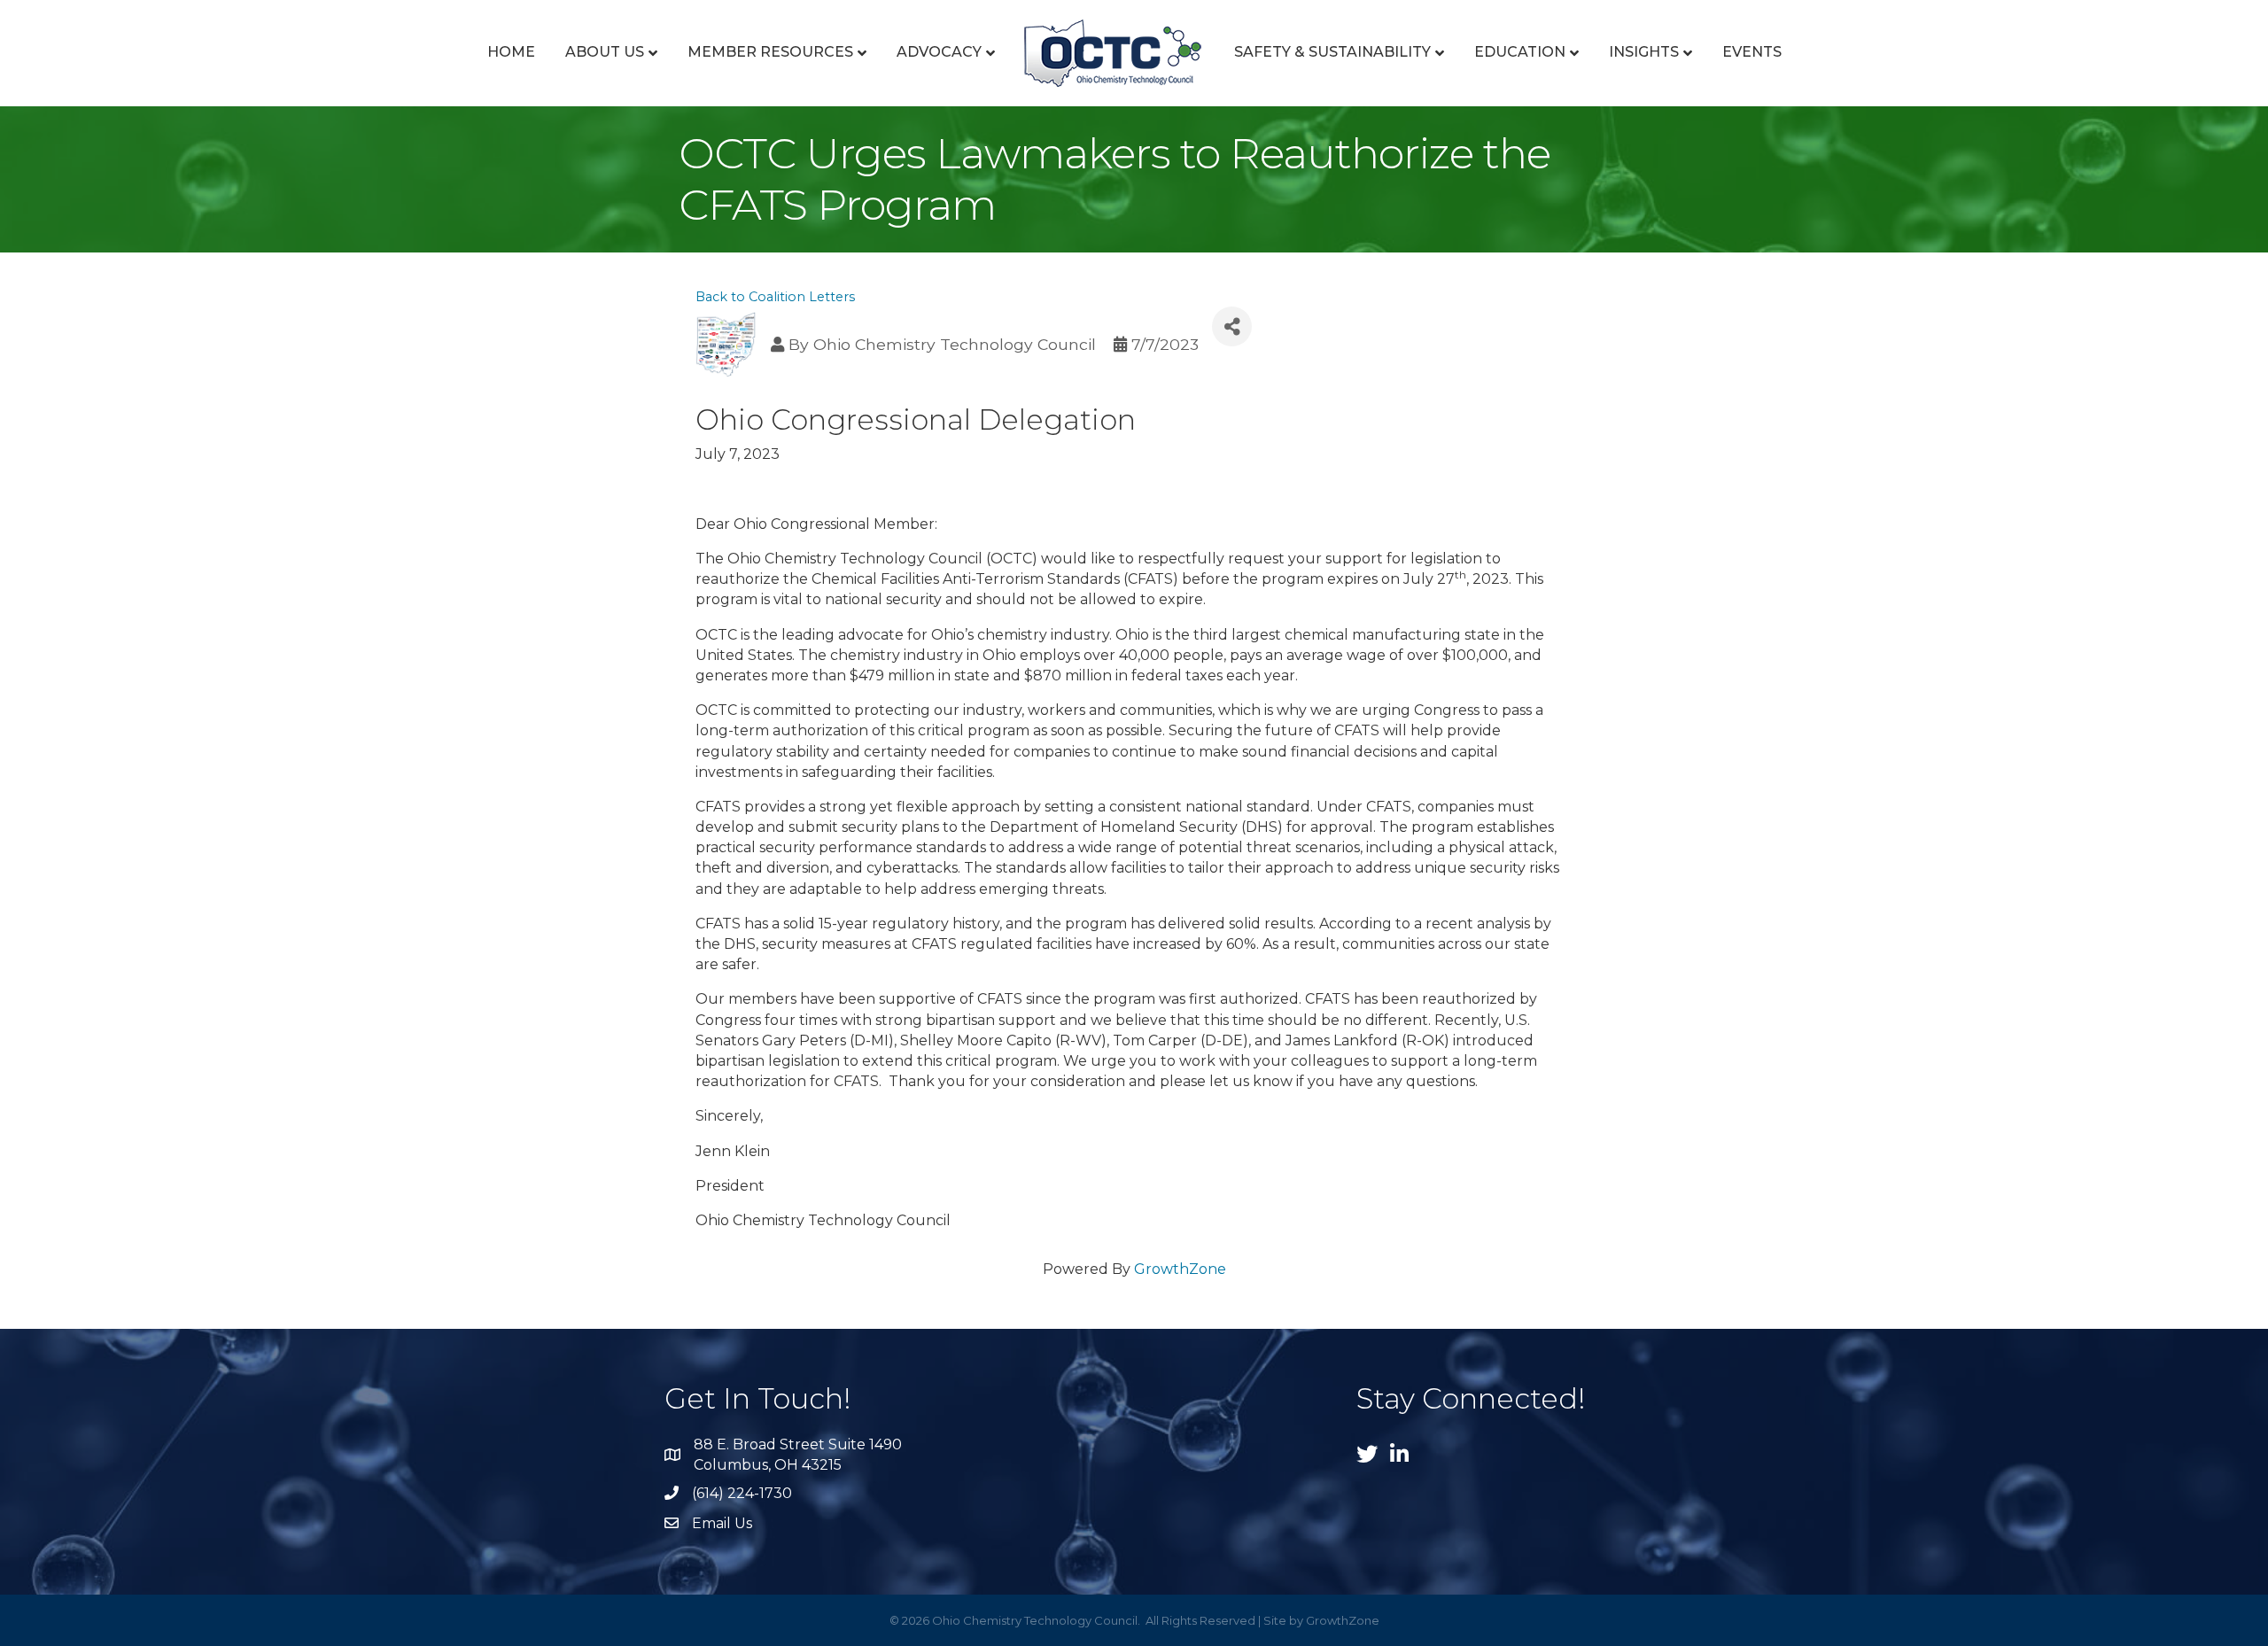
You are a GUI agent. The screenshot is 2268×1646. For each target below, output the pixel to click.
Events (1752, 52)
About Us (605, 52)
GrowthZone (1180, 1269)
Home (511, 52)
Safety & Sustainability (1332, 52)
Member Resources (770, 52)
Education (1520, 52)
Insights (1644, 52)
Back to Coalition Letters (775, 297)
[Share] (1232, 326)
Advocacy (939, 52)
